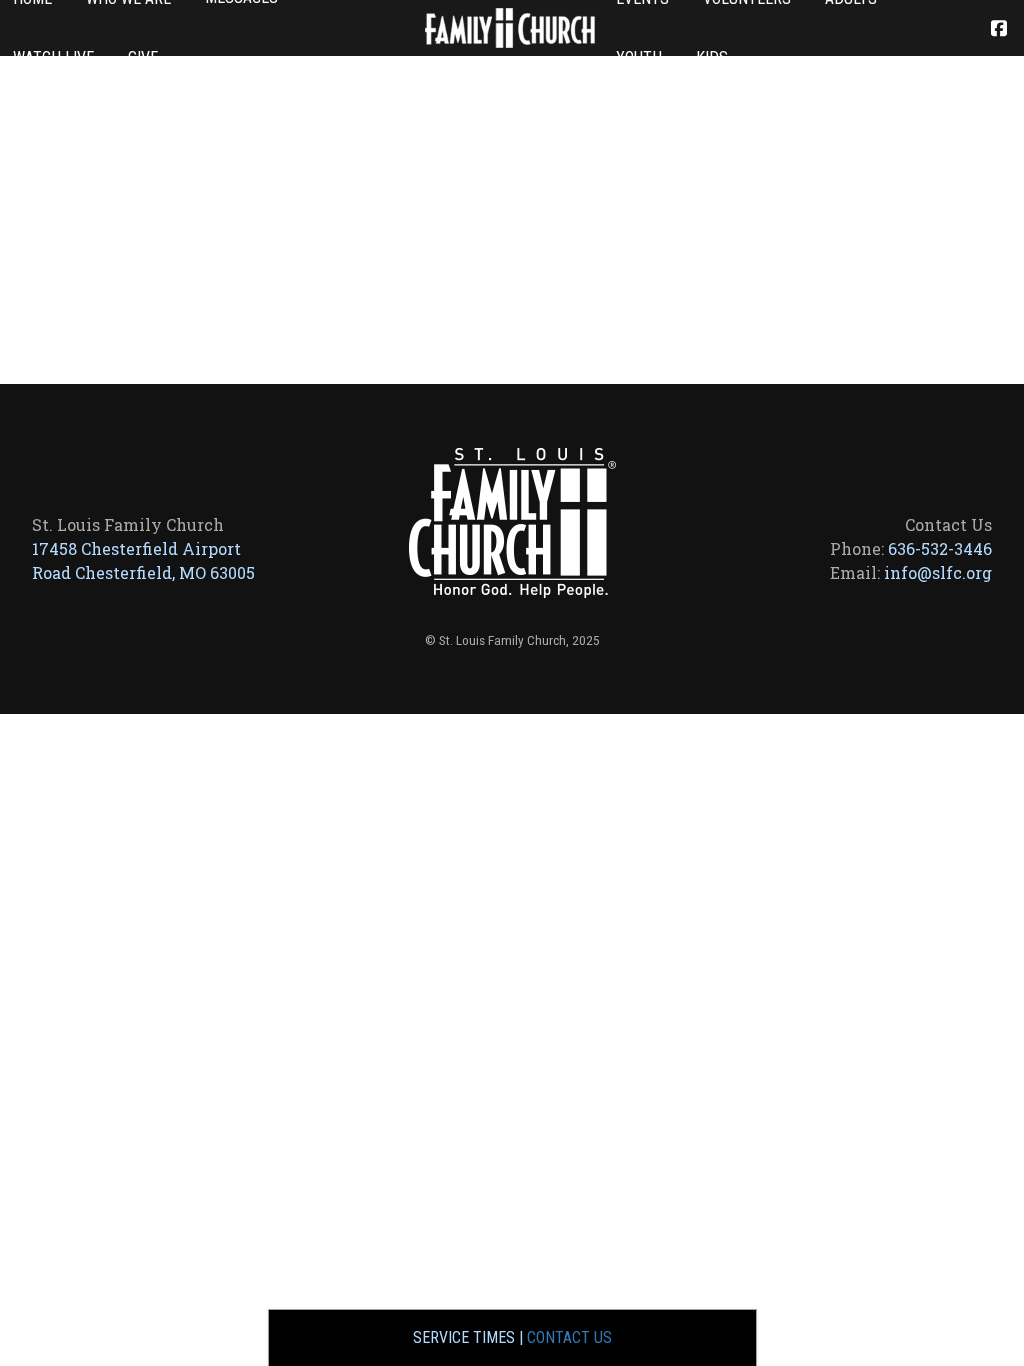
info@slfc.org (938, 572)
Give (143, 57)
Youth (639, 57)
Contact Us (569, 1337)
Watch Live (53, 57)
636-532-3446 (940, 548)
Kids (712, 57)
